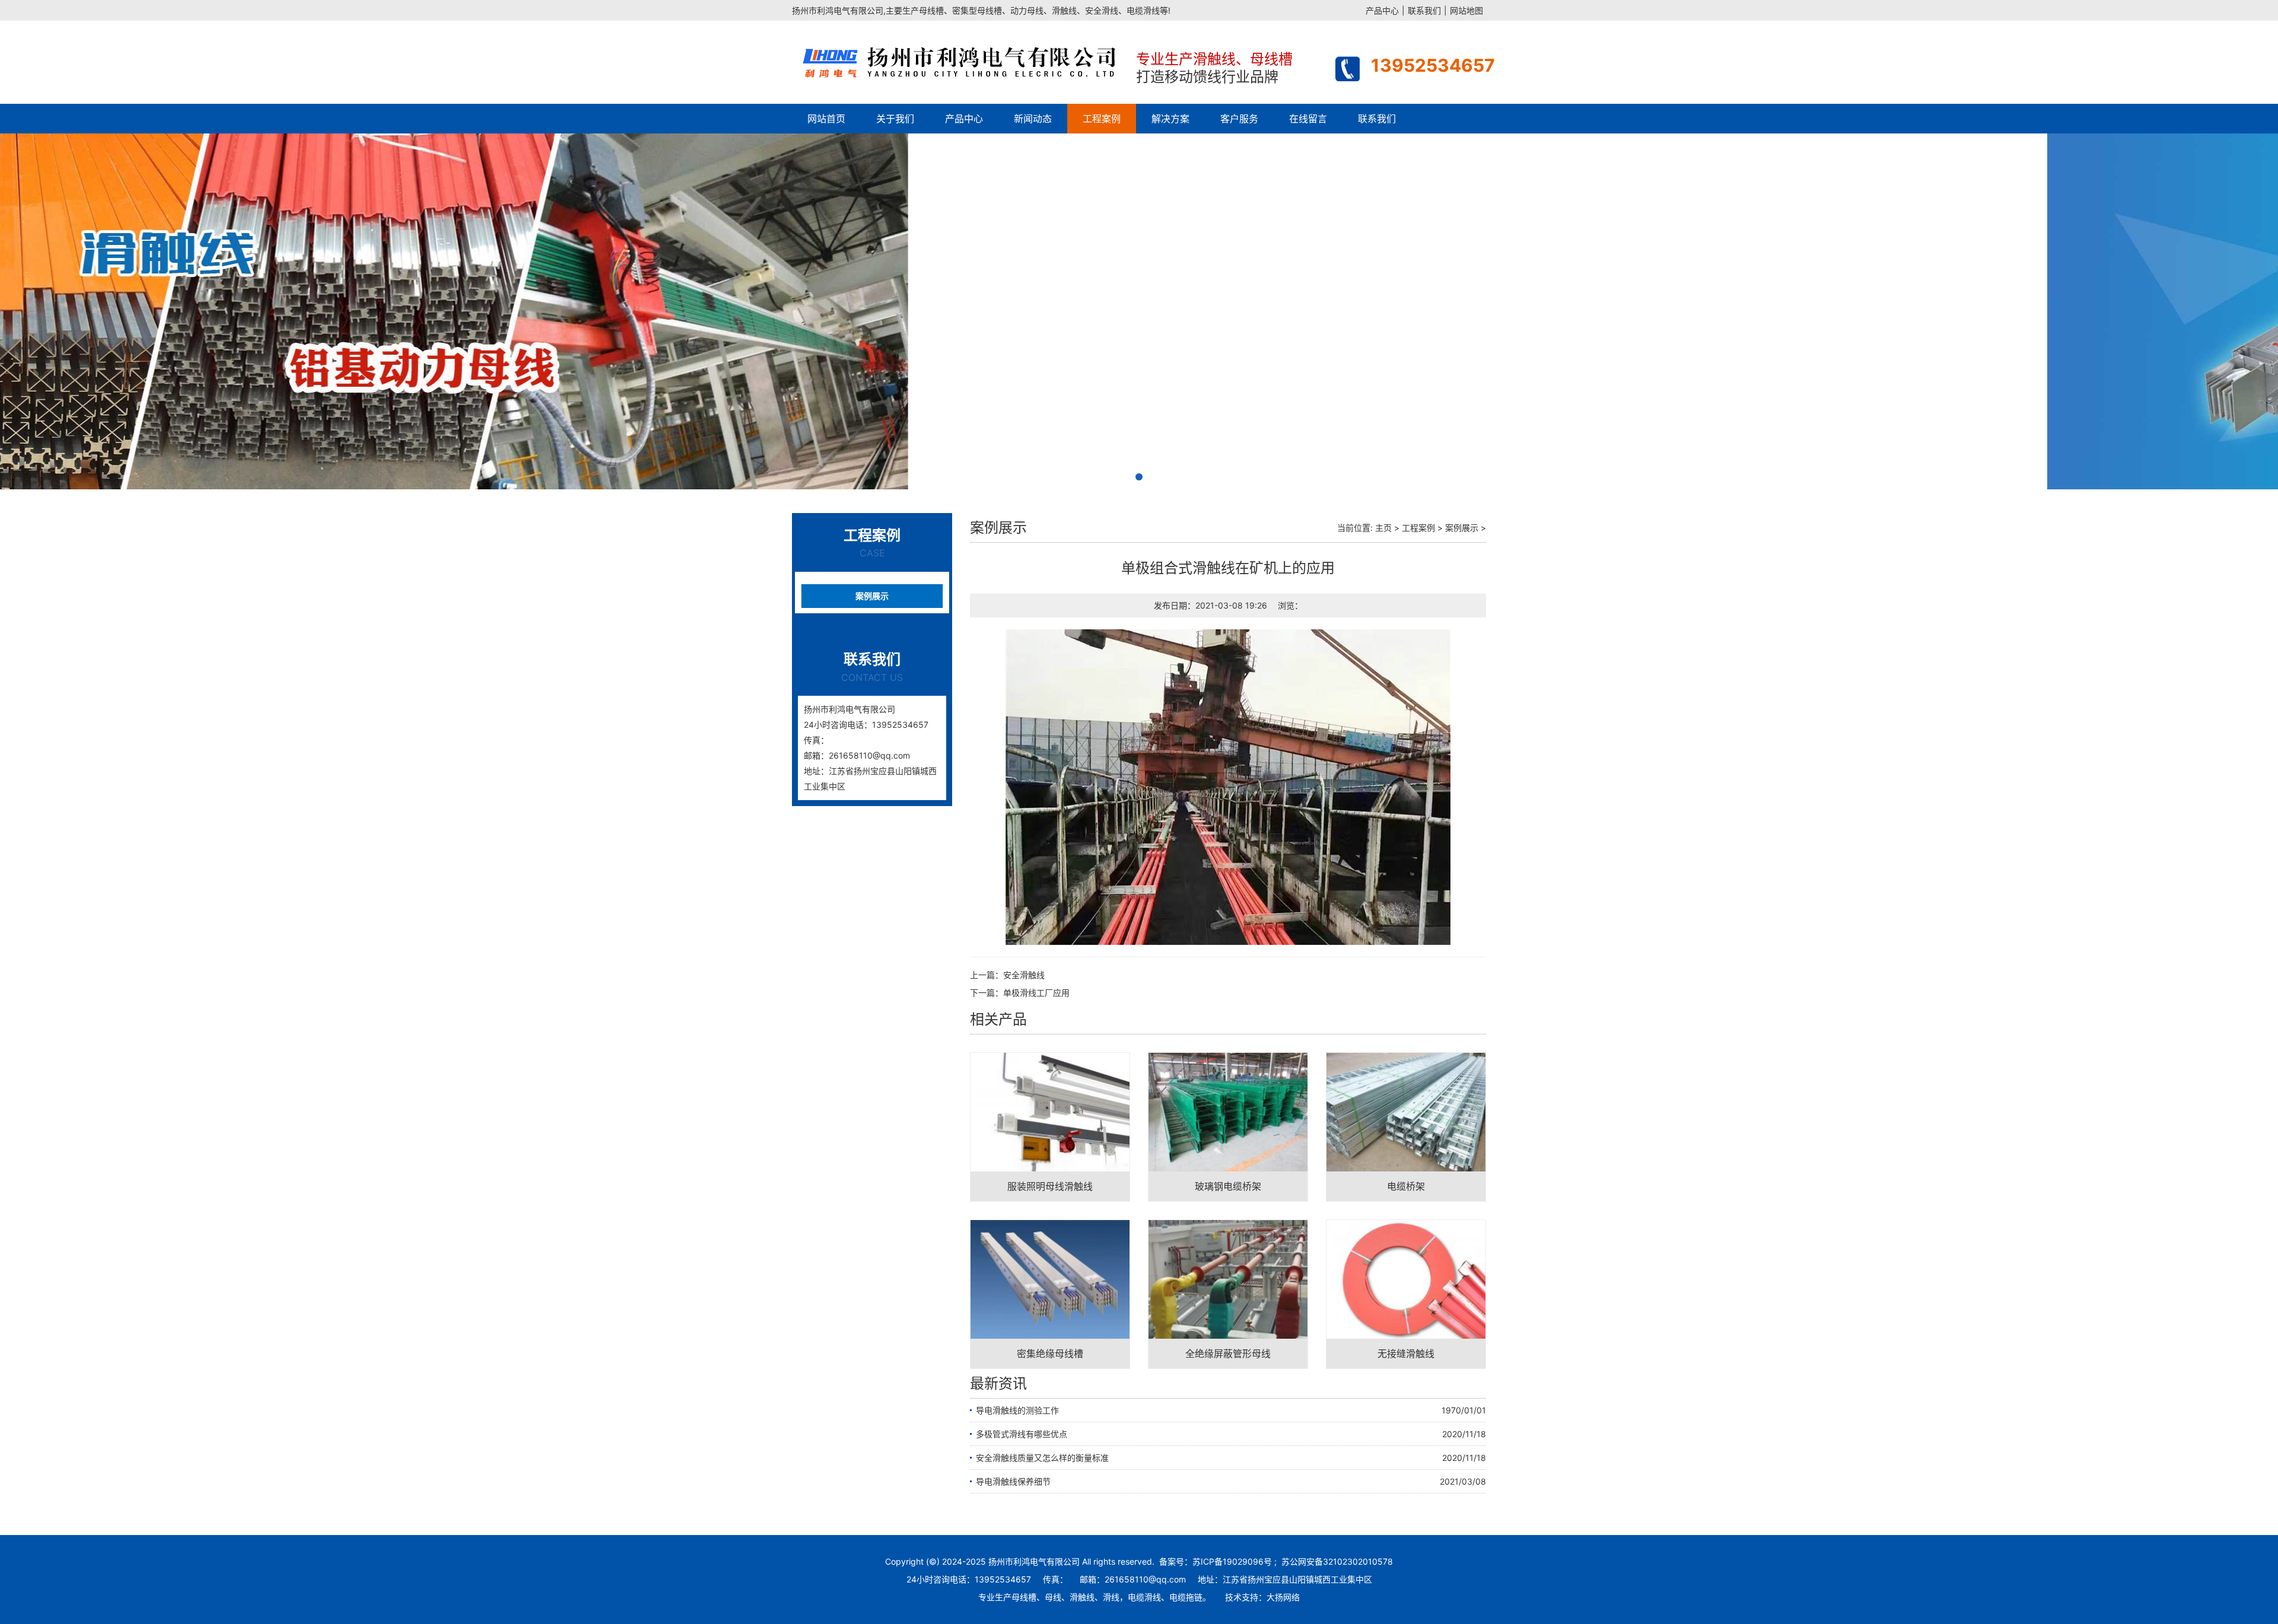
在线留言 (1308, 119)
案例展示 (872, 596)
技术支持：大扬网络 (1262, 1597)
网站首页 (826, 119)
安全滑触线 (1024, 975)
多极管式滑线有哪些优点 (1022, 1434)
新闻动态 (1033, 119)
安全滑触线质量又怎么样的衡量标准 (1042, 1458)
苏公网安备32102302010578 (1337, 1561)
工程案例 (1102, 119)
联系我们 (1424, 10)
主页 (1383, 528)
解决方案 (1170, 119)
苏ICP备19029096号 (1232, 1561)
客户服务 (1239, 119)
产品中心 (1382, 10)
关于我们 (895, 119)
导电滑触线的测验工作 (1017, 1410)
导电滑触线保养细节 (1013, 1481)
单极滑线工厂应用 (1036, 993)
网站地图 (1466, 10)
